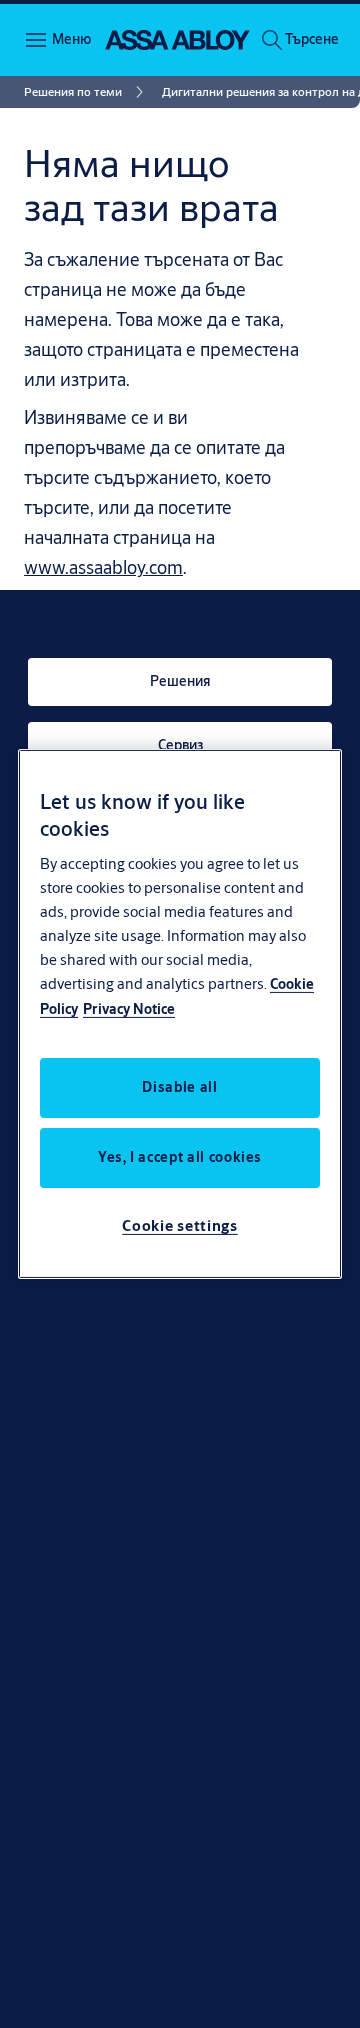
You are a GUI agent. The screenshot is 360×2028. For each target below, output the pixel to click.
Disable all (179, 1087)
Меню (71, 39)
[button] (312, 40)
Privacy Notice (129, 1009)
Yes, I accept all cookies (180, 1157)
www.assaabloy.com (103, 567)
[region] (180, 1014)
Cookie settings (180, 1225)
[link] (87, 92)
